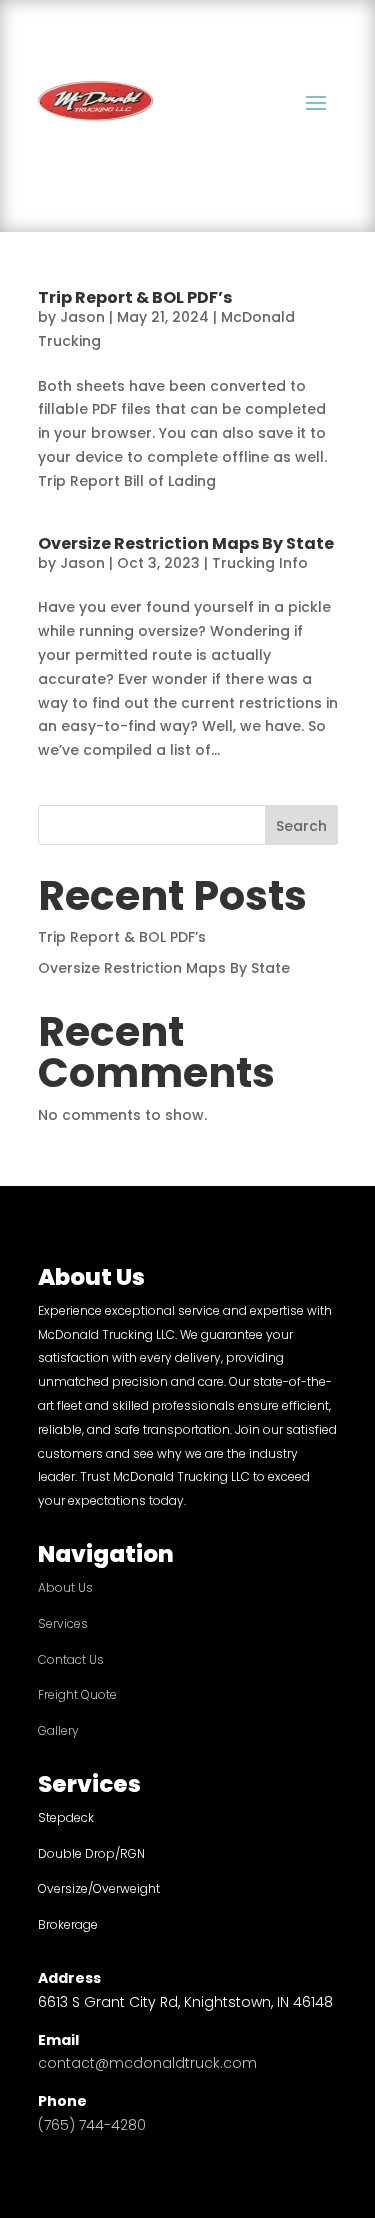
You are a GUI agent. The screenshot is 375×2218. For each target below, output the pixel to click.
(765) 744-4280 (92, 2125)
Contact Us (71, 1659)
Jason (82, 317)
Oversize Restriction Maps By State (186, 543)
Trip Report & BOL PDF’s (135, 297)
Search (301, 826)
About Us (65, 1587)
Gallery (58, 1730)
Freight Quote (77, 1694)
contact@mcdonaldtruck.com (147, 2063)
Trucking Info (260, 563)
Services (63, 1623)
